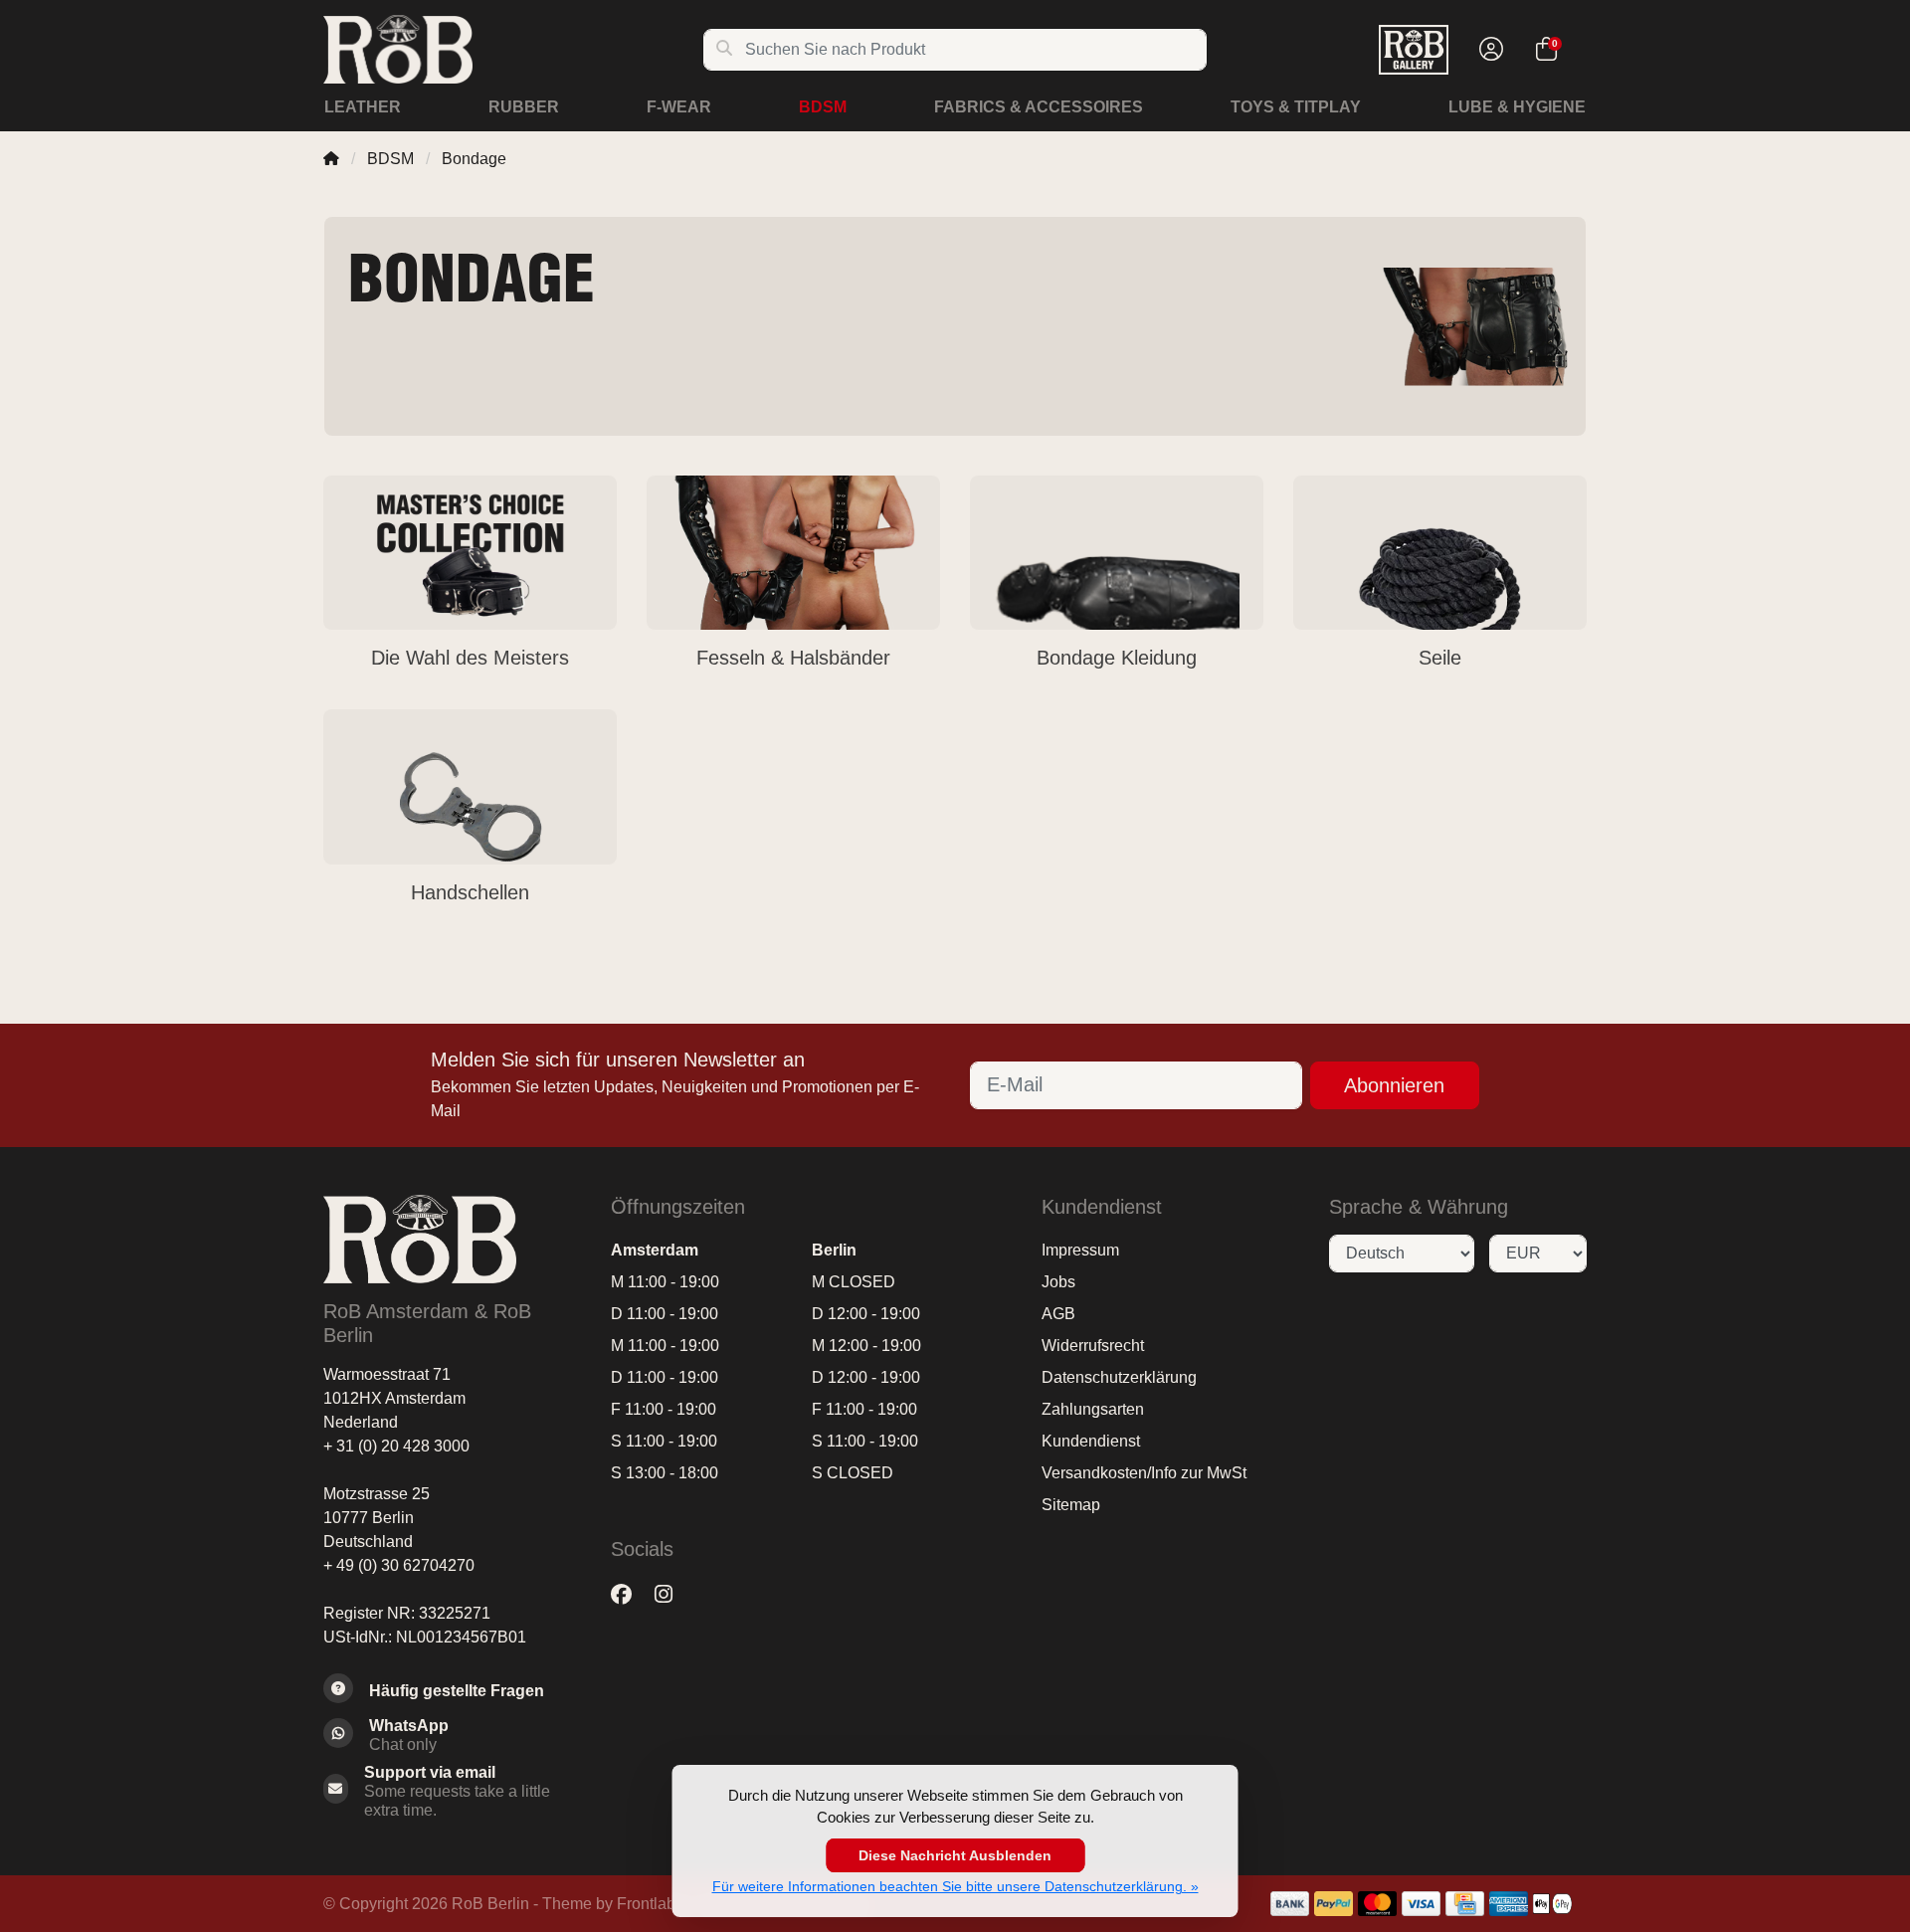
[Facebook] (629, 1594)
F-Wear (679, 107)
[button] (1488, 50)
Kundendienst (1091, 1441)
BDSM (823, 107)
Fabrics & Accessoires (1039, 107)
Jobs (1058, 1282)
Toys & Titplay (1296, 107)
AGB (1058, 1314)
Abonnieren (1394, 1085)
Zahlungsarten (1093, 1409)
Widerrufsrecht (1093, 1346)
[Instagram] (671, 1594)
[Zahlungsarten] (1290, 1904)
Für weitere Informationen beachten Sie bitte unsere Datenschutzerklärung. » (955, 1886)
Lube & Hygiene (1517, 107)
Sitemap (1071, 1505)
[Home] (331, 159)
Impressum (1080, 1250)
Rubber (524, 107)
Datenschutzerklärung (1119, 1377)
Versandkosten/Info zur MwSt (1144, 1473)
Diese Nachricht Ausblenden (955, 1855)
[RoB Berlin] (513, 49)
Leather (363, 107)
